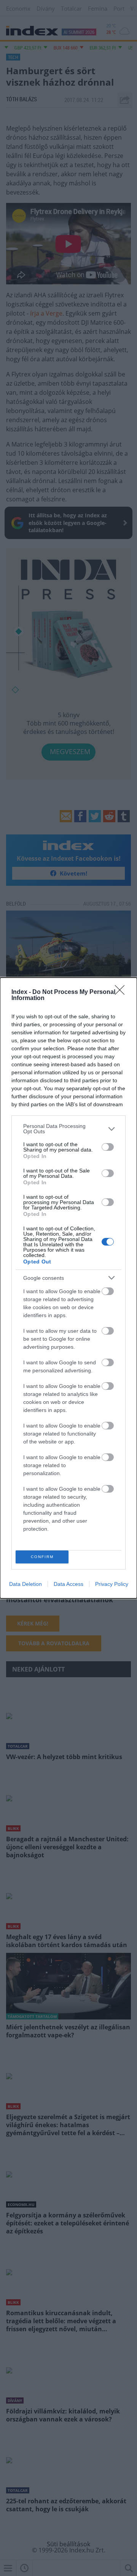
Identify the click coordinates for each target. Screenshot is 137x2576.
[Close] (122, 992)
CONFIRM (42, 1557)
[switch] (108, 1147)
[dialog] (68, 1288)
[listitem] (68, 1129)
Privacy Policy (112, 1584)
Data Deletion (25, 1584)
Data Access (68, 1584)
